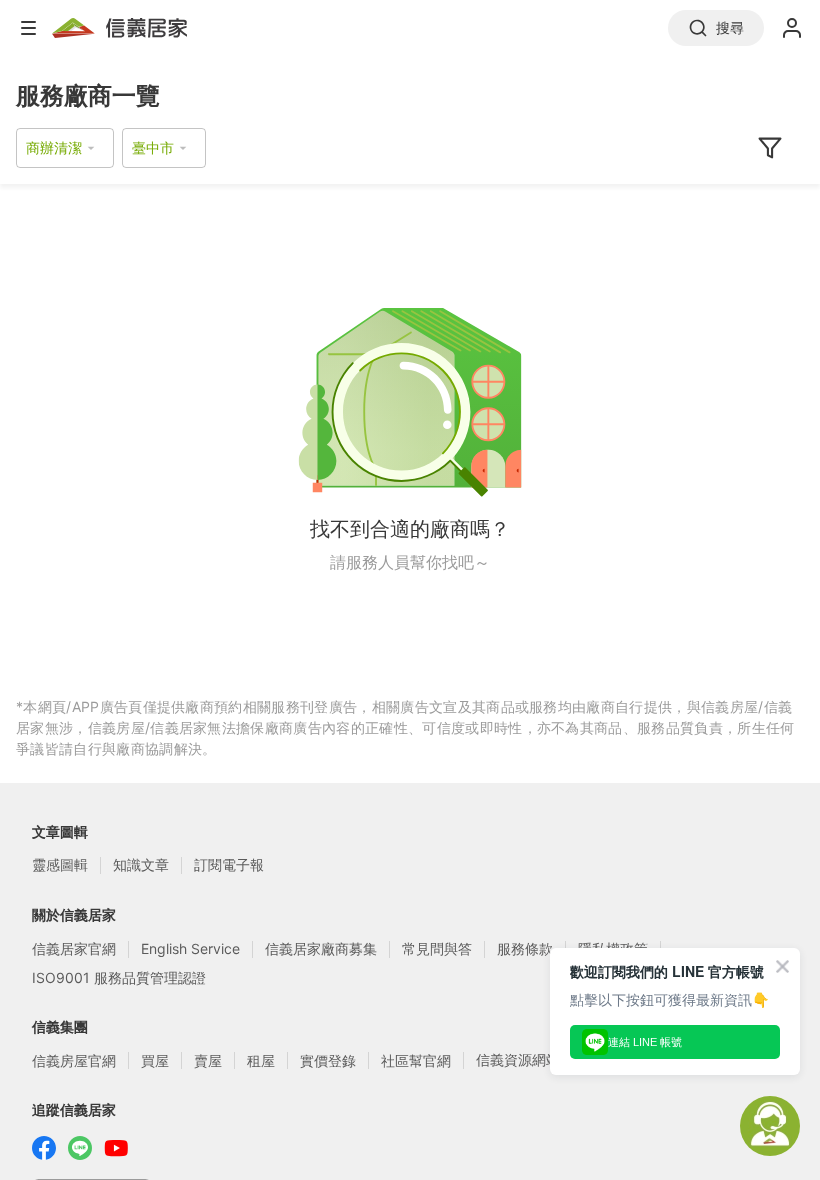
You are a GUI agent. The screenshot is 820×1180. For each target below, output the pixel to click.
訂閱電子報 (229, 864)
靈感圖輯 (60, 864)
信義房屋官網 (74, 1060)
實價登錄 (328, 1060)
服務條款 (525, 948)
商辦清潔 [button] (54, 147)
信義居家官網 (74, 948)
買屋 (155, 1060)
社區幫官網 (416, 1060)
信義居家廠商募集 (321, 948)
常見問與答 (437, 948)
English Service (190, 948)
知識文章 (141, 864)
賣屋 (208, 1060)
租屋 (261, 1060)
